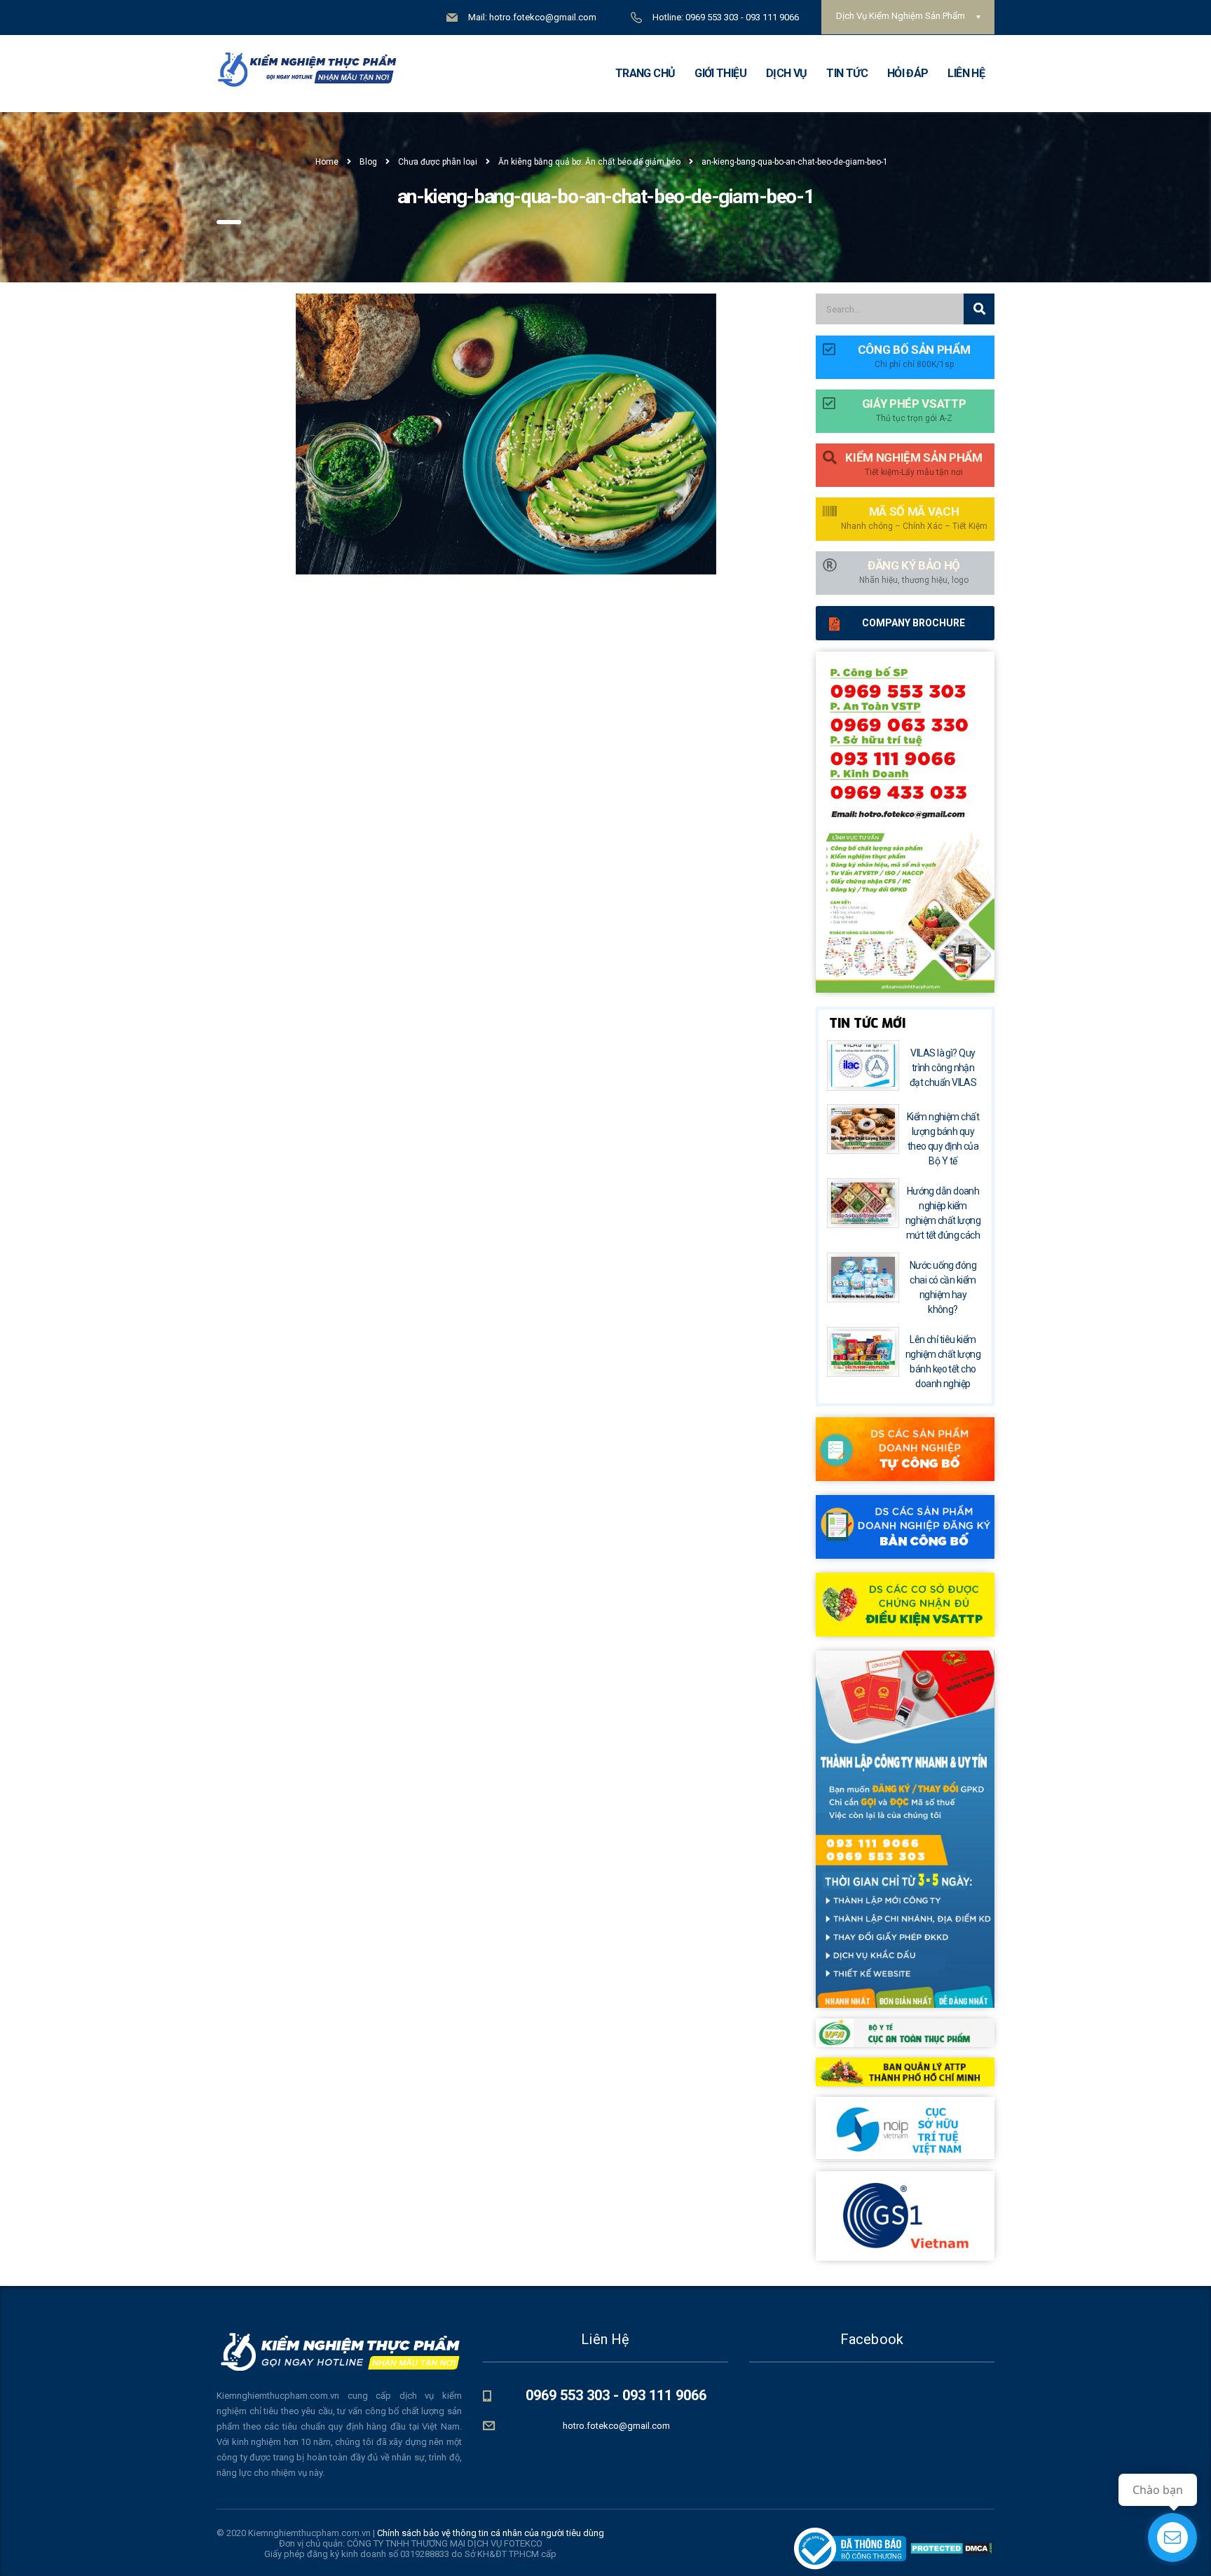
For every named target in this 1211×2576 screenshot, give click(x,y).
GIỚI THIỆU (720, 73)
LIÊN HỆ (966, 73)
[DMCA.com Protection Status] (950, 2548)
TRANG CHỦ (645, 73)
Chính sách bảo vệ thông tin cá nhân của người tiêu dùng (491, 2533)
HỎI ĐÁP (908, 73)
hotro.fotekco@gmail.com (616, 2426)
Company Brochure (914, 623)
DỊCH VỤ (787, 73)
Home (327, 162)
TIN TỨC (847, 73)
